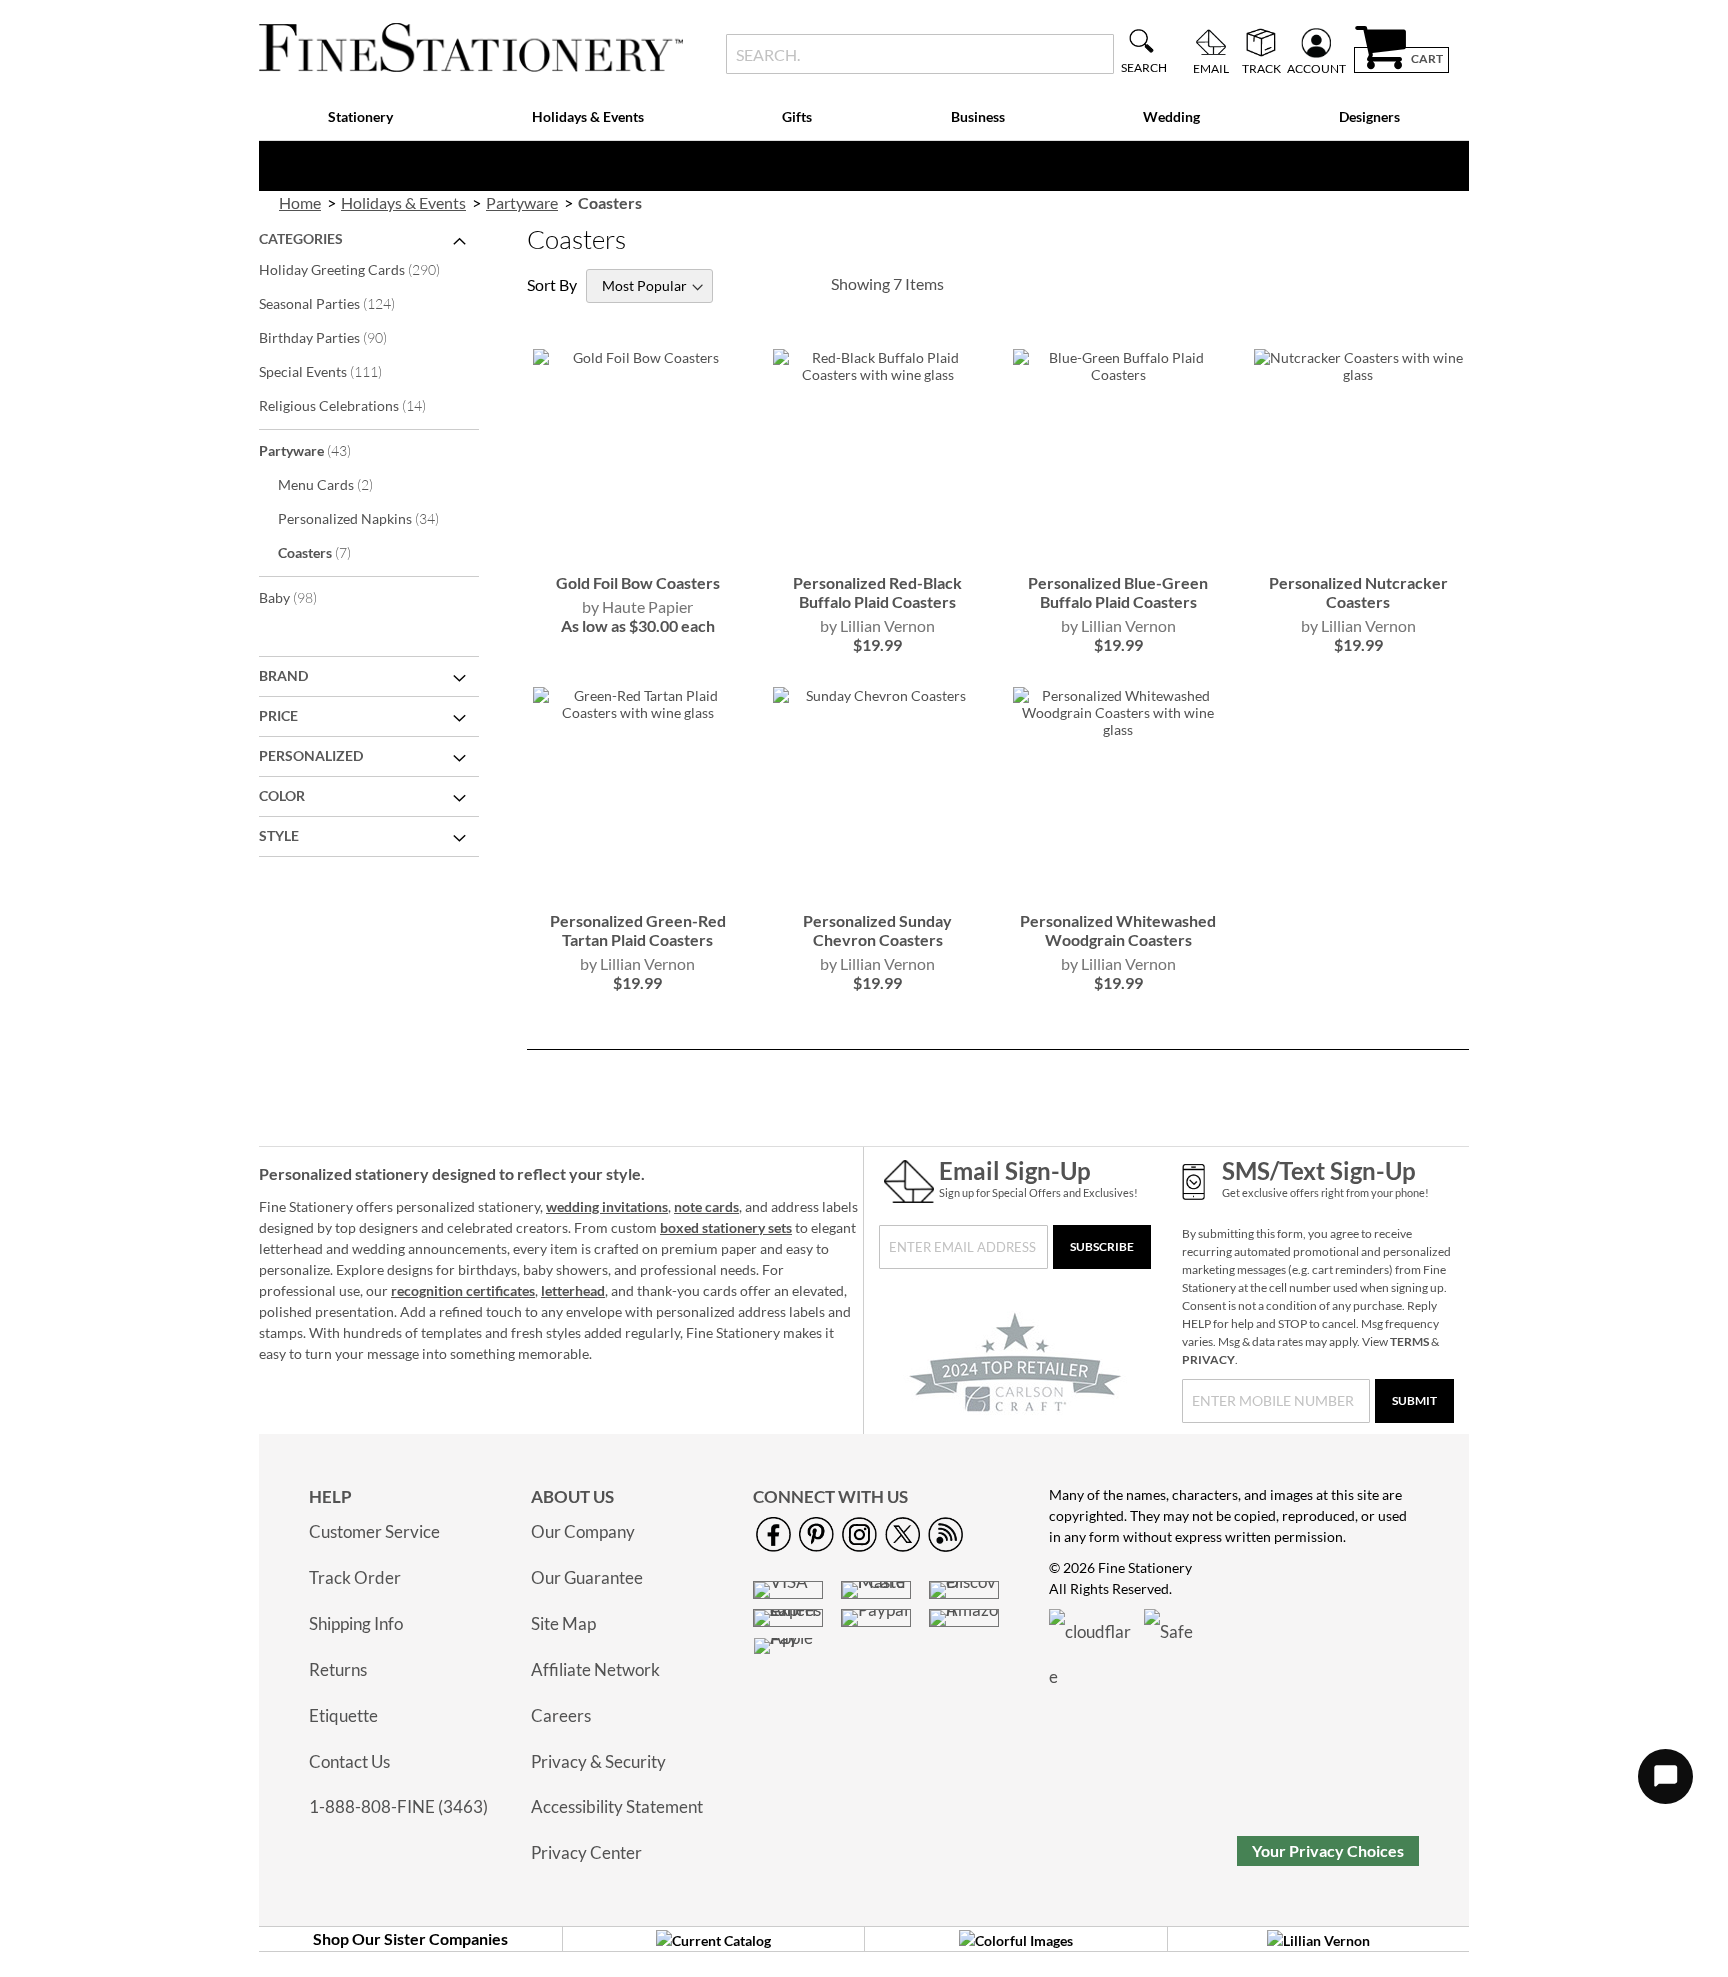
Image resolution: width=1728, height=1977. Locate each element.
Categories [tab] (301, 238)
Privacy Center (586, 1852)
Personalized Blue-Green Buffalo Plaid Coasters (1118, 592)
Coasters (328, 552)
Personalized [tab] (311, 755)
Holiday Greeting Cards (363, 269)
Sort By (552, 284)
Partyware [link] (522, 202)
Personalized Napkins (372, 518)
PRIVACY (1208, 1359)
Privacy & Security (598, 1761)
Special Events (334, 371)
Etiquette (343, 1715)
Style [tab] (279, 835)
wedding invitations (607, 1206)
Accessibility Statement (617, 1806)
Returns (338, 1669)
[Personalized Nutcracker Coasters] (1358, 552)
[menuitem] (361, 117)
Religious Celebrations (356, 405)
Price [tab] (278, 715)
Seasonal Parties (340, 303)
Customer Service (374, 1531)
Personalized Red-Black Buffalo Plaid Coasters (877, 592)
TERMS (1409, 1341)
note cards (706, 1206)
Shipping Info (356, 1623)
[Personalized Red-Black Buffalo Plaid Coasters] (877, 552)
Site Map (563, 1623)
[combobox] (919, 54)
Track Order (355, 1577)
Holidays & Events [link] (403, 202)
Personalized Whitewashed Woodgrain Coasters (1118, 930)
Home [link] (300, 202)
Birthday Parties (336, 337)
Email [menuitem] (1211, 68)
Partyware (318, 450)
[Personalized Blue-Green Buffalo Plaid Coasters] (1117, 552)
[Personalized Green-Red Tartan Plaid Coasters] (637, 890)
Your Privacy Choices (1328, 1850)
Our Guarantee (587, 1577)
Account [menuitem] (1316, 68)
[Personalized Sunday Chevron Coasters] (877, 890)
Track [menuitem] (1261, 68)
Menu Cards (339, 484)
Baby (301, 597)
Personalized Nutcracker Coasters (1358, 592)
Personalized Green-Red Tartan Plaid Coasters (638, 930)
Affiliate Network (595, 1669)
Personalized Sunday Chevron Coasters (877, 930)
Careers (561, 1715)
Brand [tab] (283, 675)
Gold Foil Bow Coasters (638, 582)
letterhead (573, 1290)
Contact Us (349, 1761)
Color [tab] (282, 795)
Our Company (583, 1531)
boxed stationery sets (726, 1227)
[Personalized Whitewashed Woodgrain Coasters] (1117, 890)
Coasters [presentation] (610, 202)
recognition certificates (463, 1290)
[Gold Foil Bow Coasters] (637, 552)
